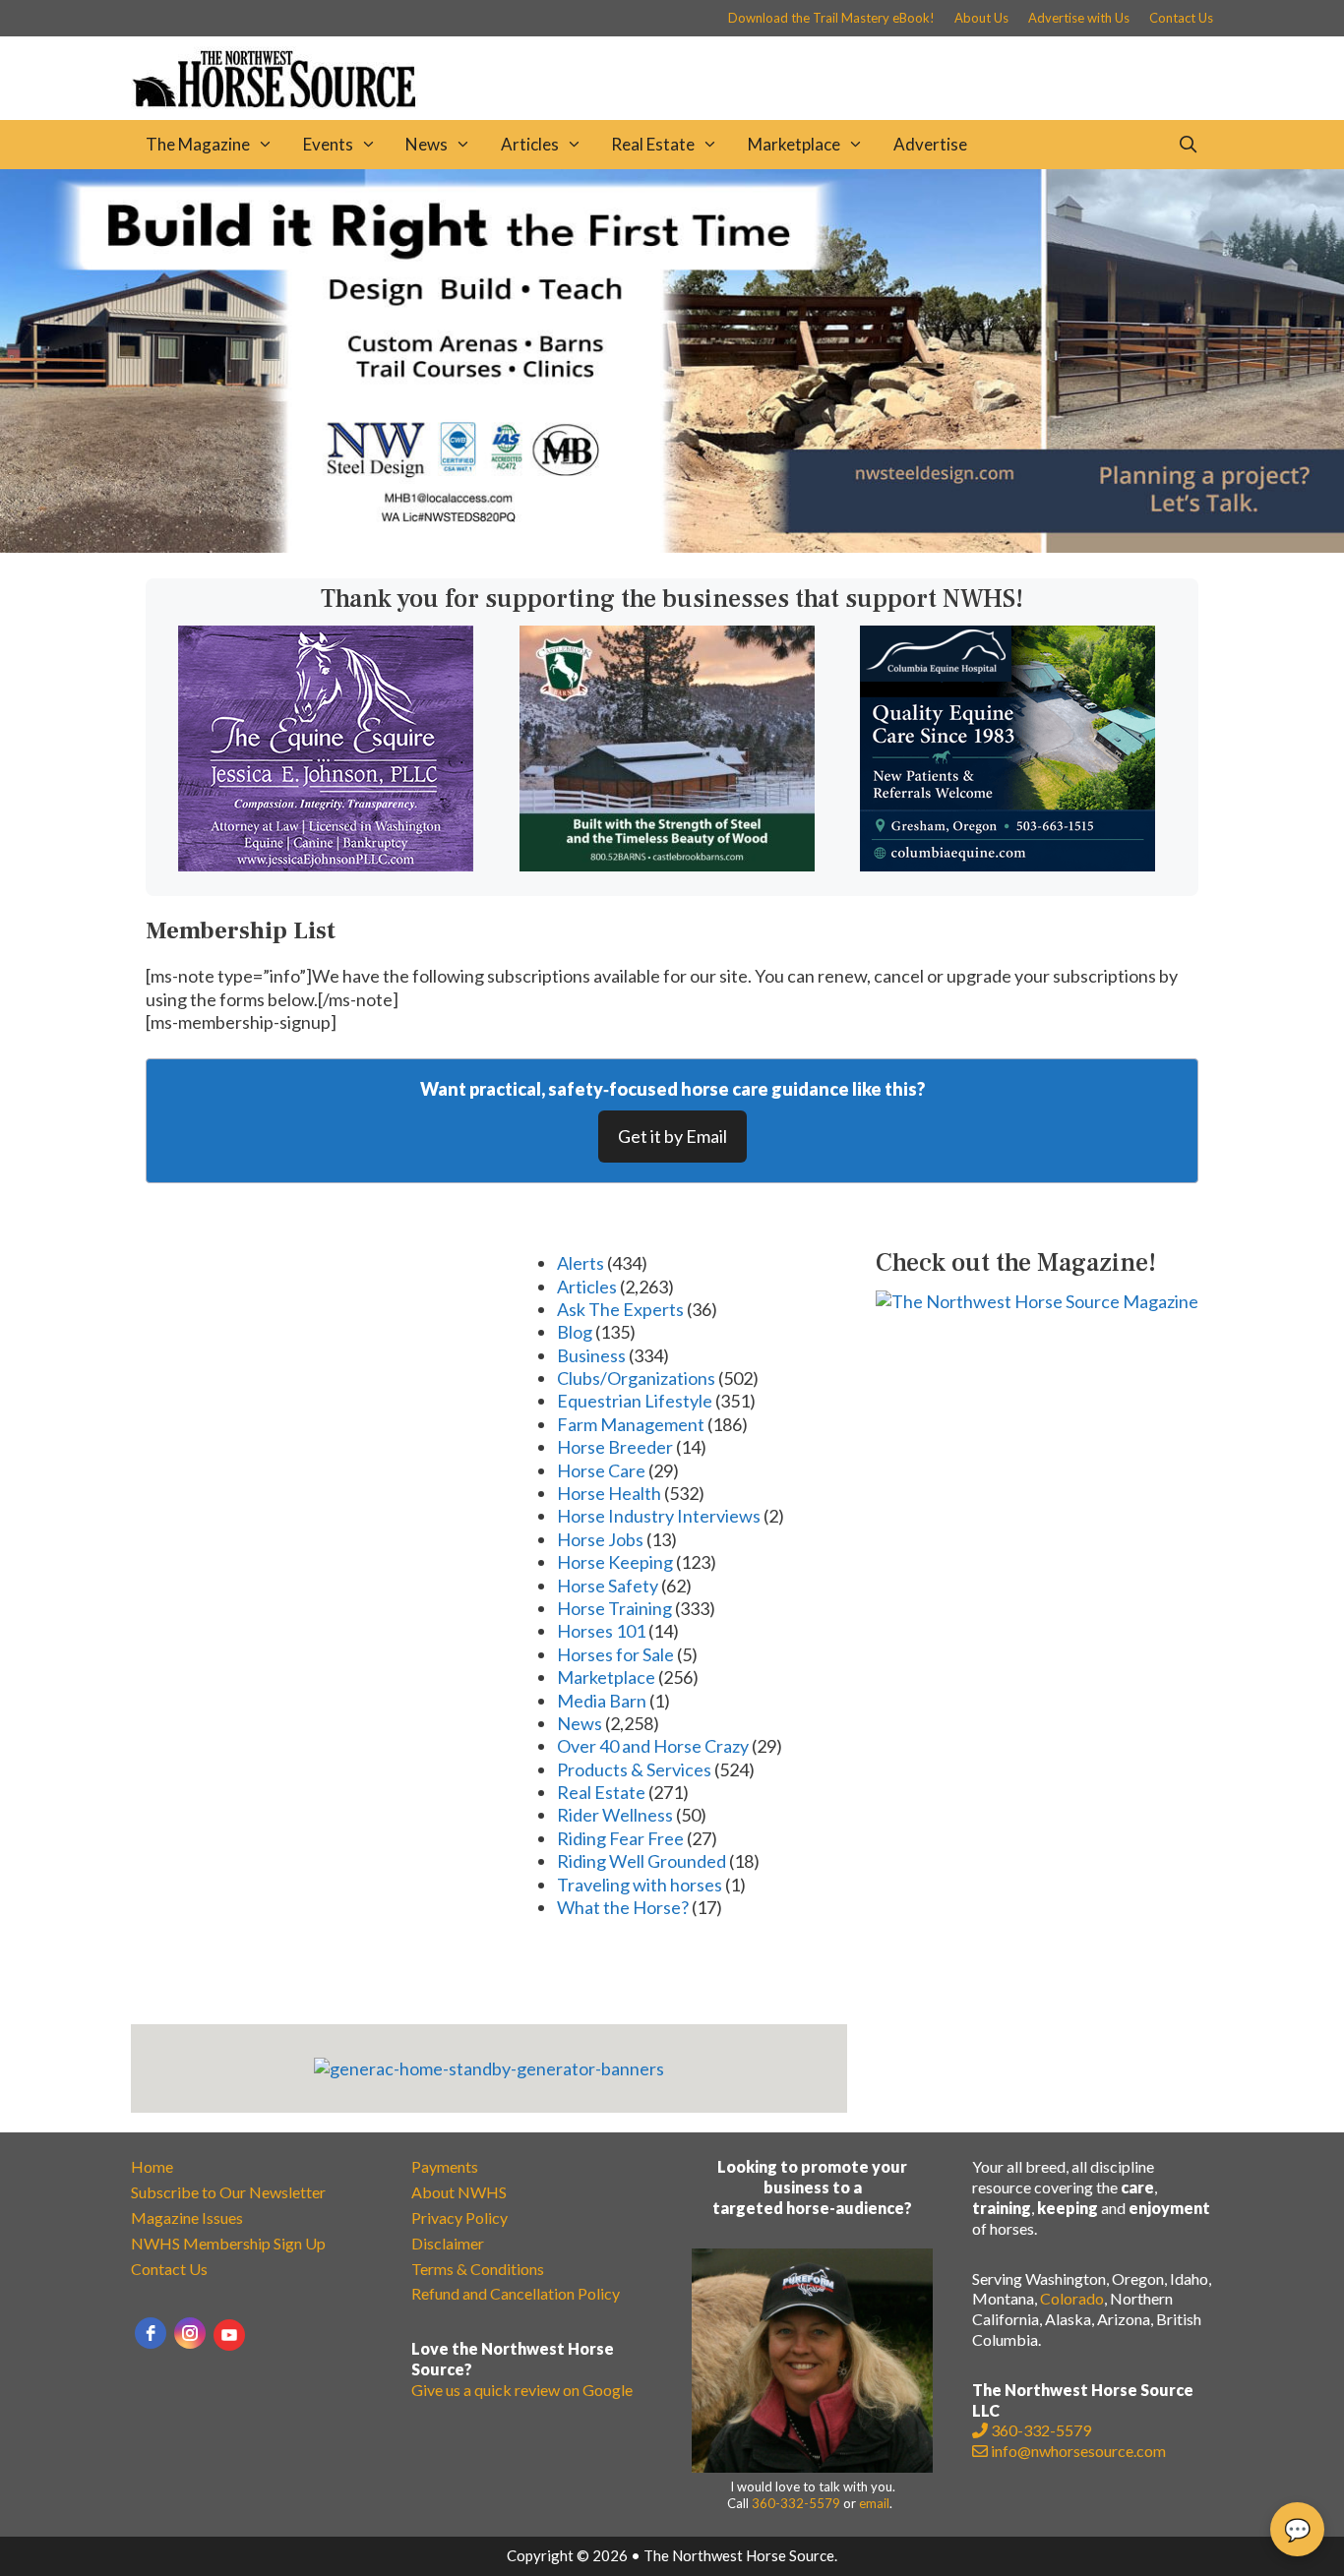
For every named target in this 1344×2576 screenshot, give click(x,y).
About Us (981, 18)
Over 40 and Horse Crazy (653, 1746)
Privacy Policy (459, 2217)
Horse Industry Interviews (659, 1516)
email (874, 2503)
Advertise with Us (1079, 18)
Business (591, 1355)
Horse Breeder (615, 1447)
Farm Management (631, 1424)
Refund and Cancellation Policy (516, 2293)
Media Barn (602, 1701)
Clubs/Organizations (636, 1378)
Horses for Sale (615, 1654)
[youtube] (229, 2335)
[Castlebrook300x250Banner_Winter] (667, 865)
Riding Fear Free (620, 1838)
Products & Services (634, 1769)
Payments (445, 2166)
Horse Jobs (600, 1539)
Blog (575, 1332)
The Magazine (198, 144)
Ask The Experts (620, 1309)
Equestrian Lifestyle (635, 1401)
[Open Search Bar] (1188, 145)
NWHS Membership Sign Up (228, 2243)
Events (328, 144)
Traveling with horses (640, 1885)
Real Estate (653, 144)
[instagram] (190, 2333)
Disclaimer (448, 2243)
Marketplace (794, 144)
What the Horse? (623, 1907)
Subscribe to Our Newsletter (228, 2192)
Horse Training (614, 1608)
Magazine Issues (187, 2217)
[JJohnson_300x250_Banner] (326, 865)
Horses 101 (601, 1631)
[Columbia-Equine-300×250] (1008, 865)
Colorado (1072, 2298)
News (427, 144)
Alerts (580, 1263)
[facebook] (151, 2333)
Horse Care (601, 1470)
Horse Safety (608, 1586)
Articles (530, 144)
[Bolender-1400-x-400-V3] (672, 546)
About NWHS (459, 2192)
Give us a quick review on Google (522, 2390)
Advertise (930, 144)
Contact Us (1181, 18)
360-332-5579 (796, 2503)
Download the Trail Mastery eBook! (831, 18)
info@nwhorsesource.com (1078, 2451)
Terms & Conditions (478, 2269)
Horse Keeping (615, 1562)
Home (152, 2166)
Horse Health (609, 1493)
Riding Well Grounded (641, 1861)
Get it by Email (672, 1136)
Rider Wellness (615, 1815)
